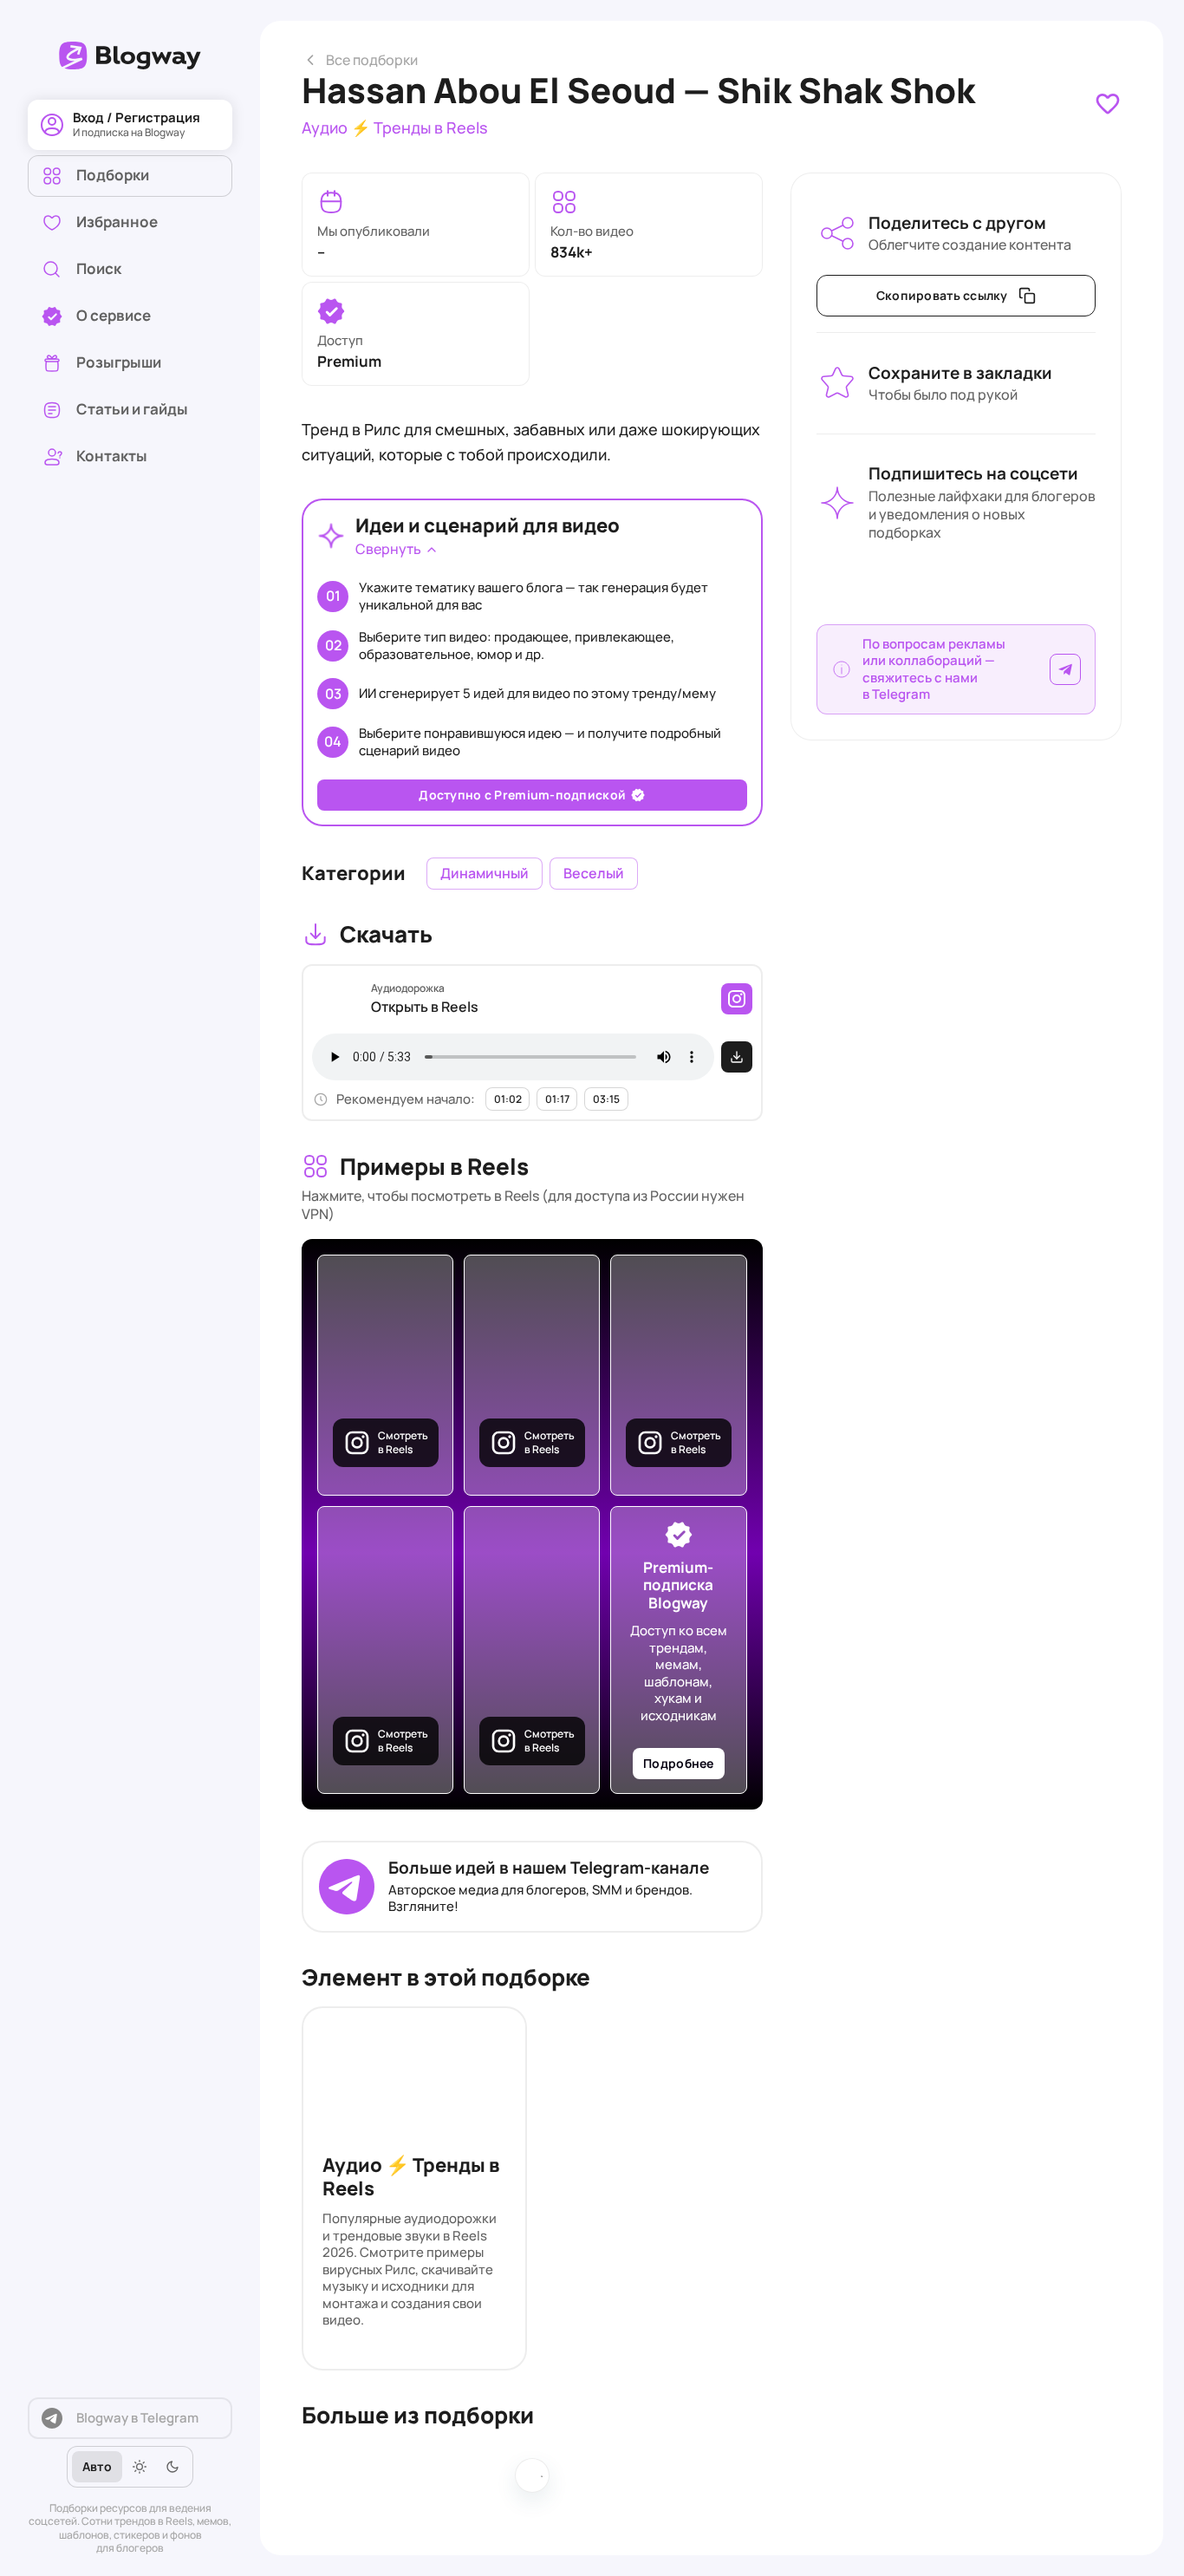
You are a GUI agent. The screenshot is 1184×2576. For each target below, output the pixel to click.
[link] (130, 270)
